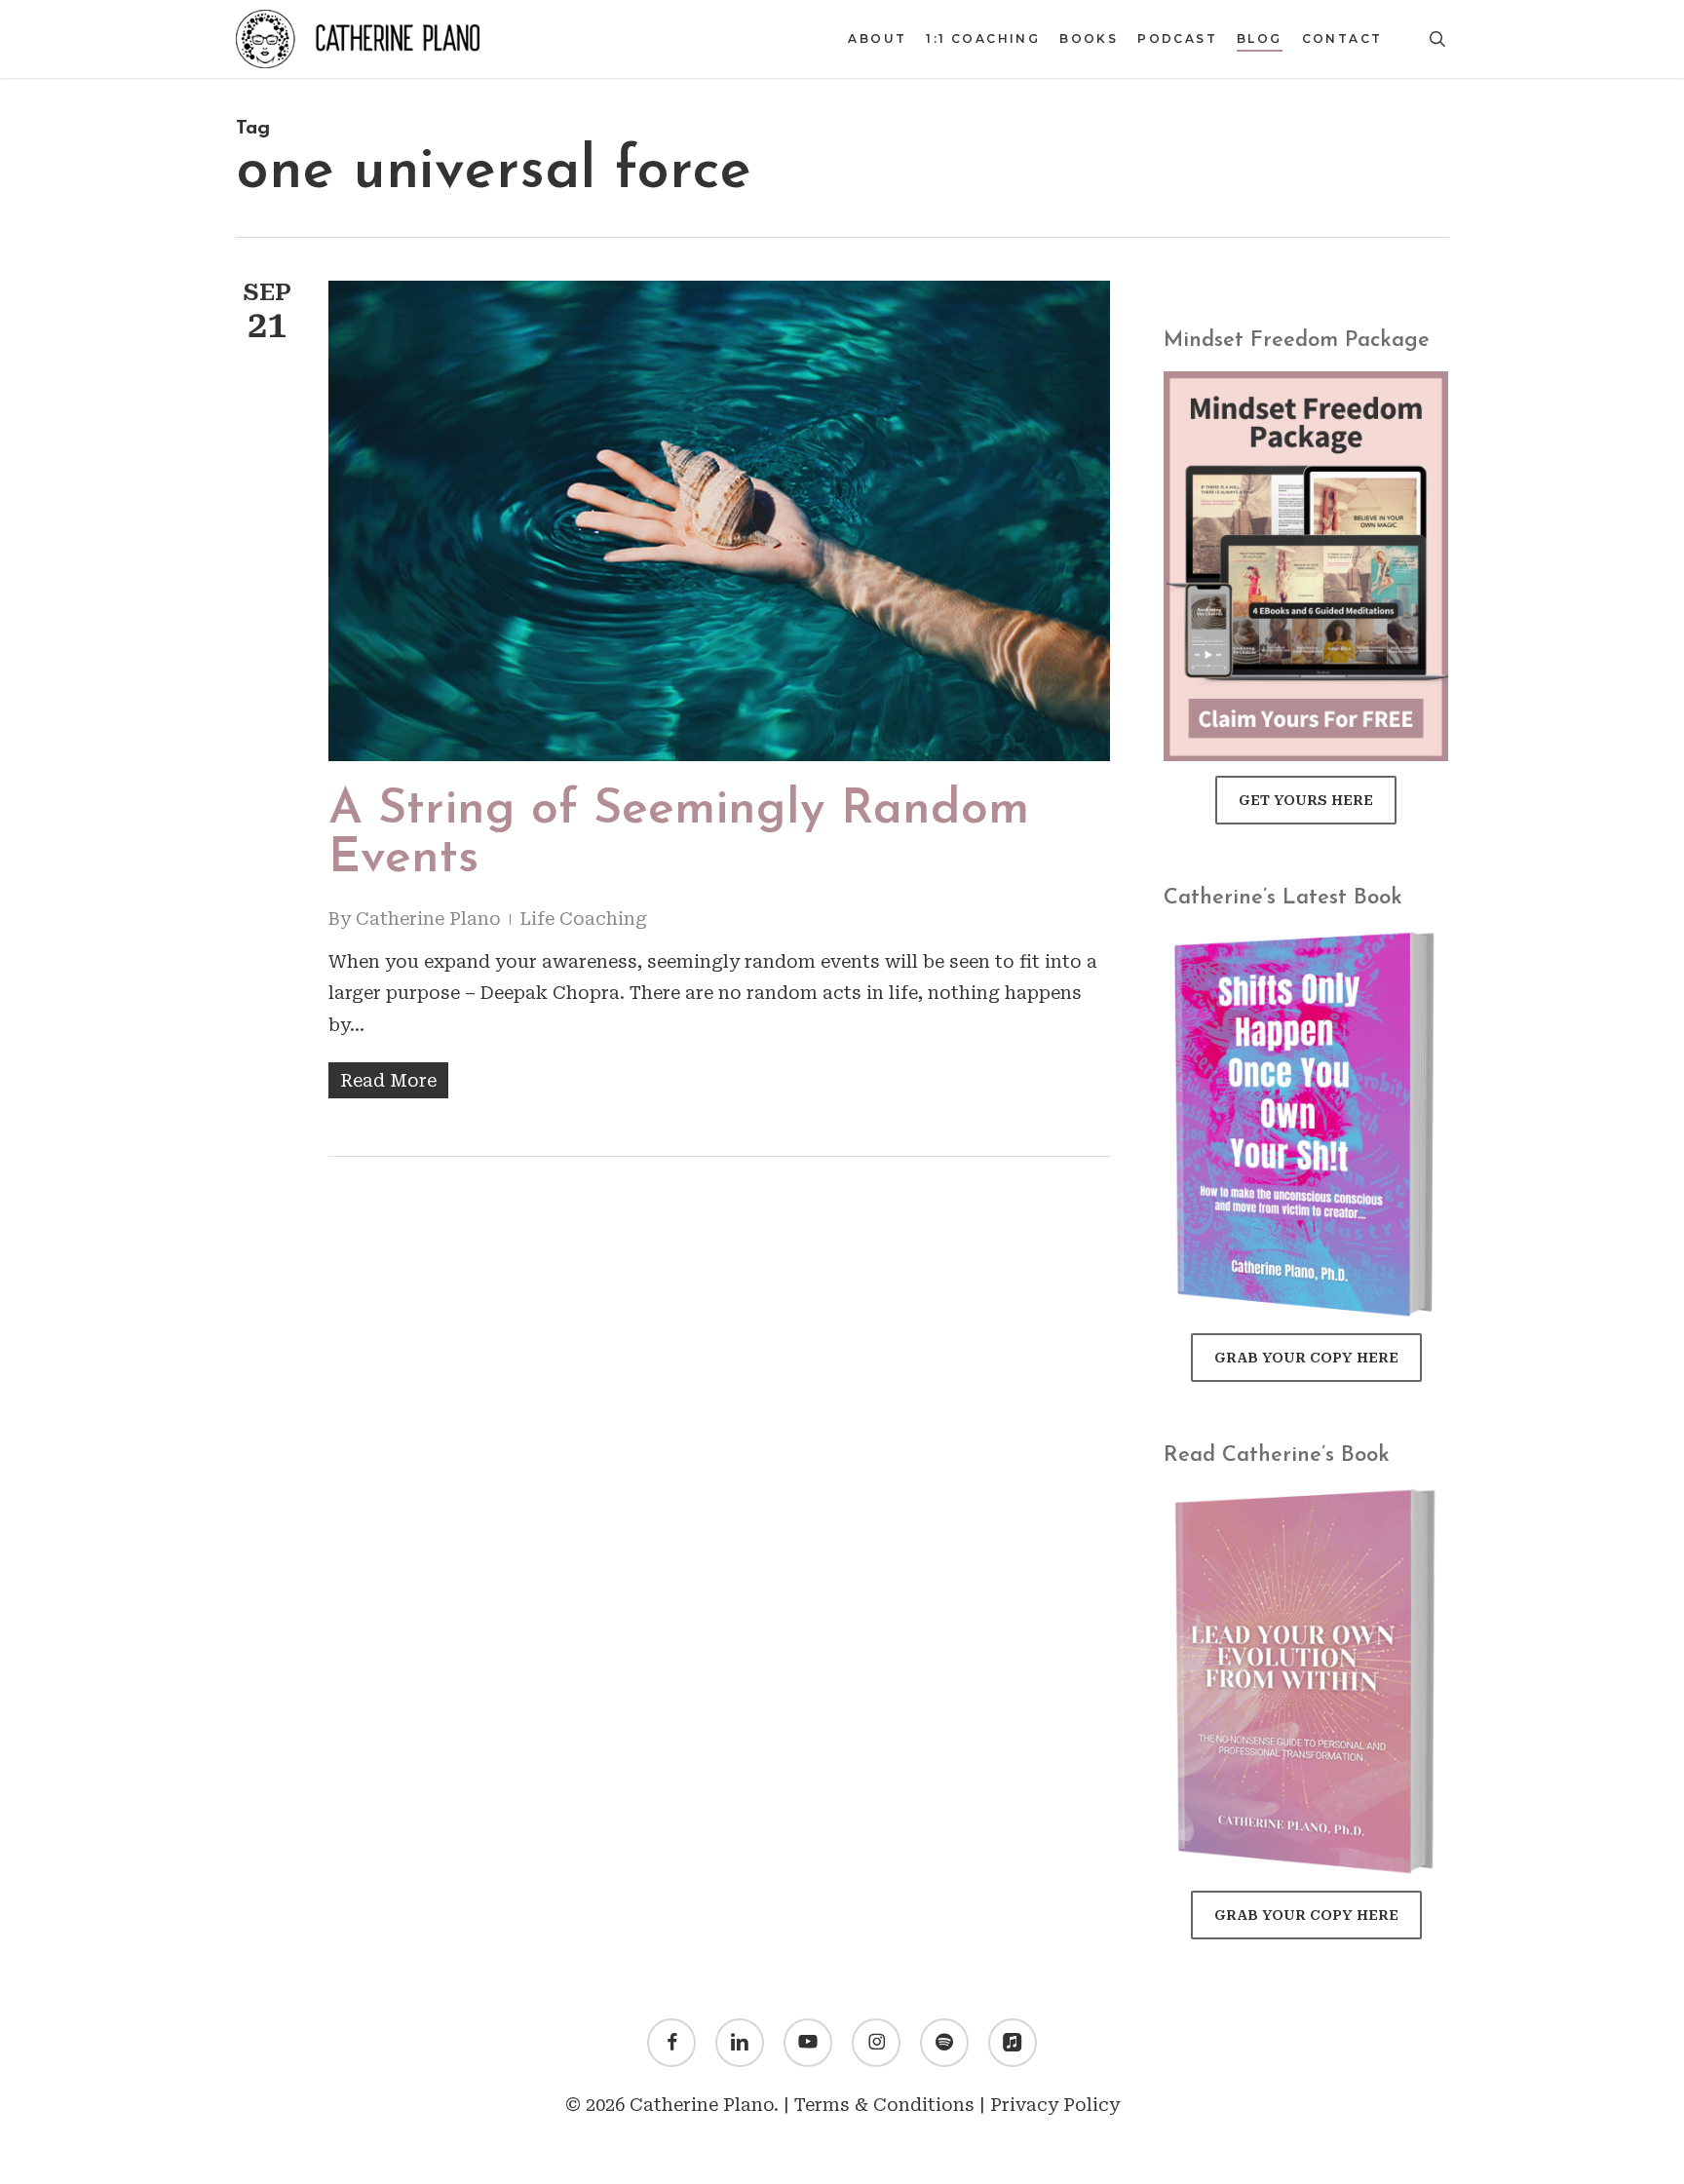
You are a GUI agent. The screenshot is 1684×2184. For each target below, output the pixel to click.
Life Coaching (583, 919)
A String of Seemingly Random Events (679, 835)
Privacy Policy (1055, 2105)
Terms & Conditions (884, 2105)
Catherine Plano (428, 919)
